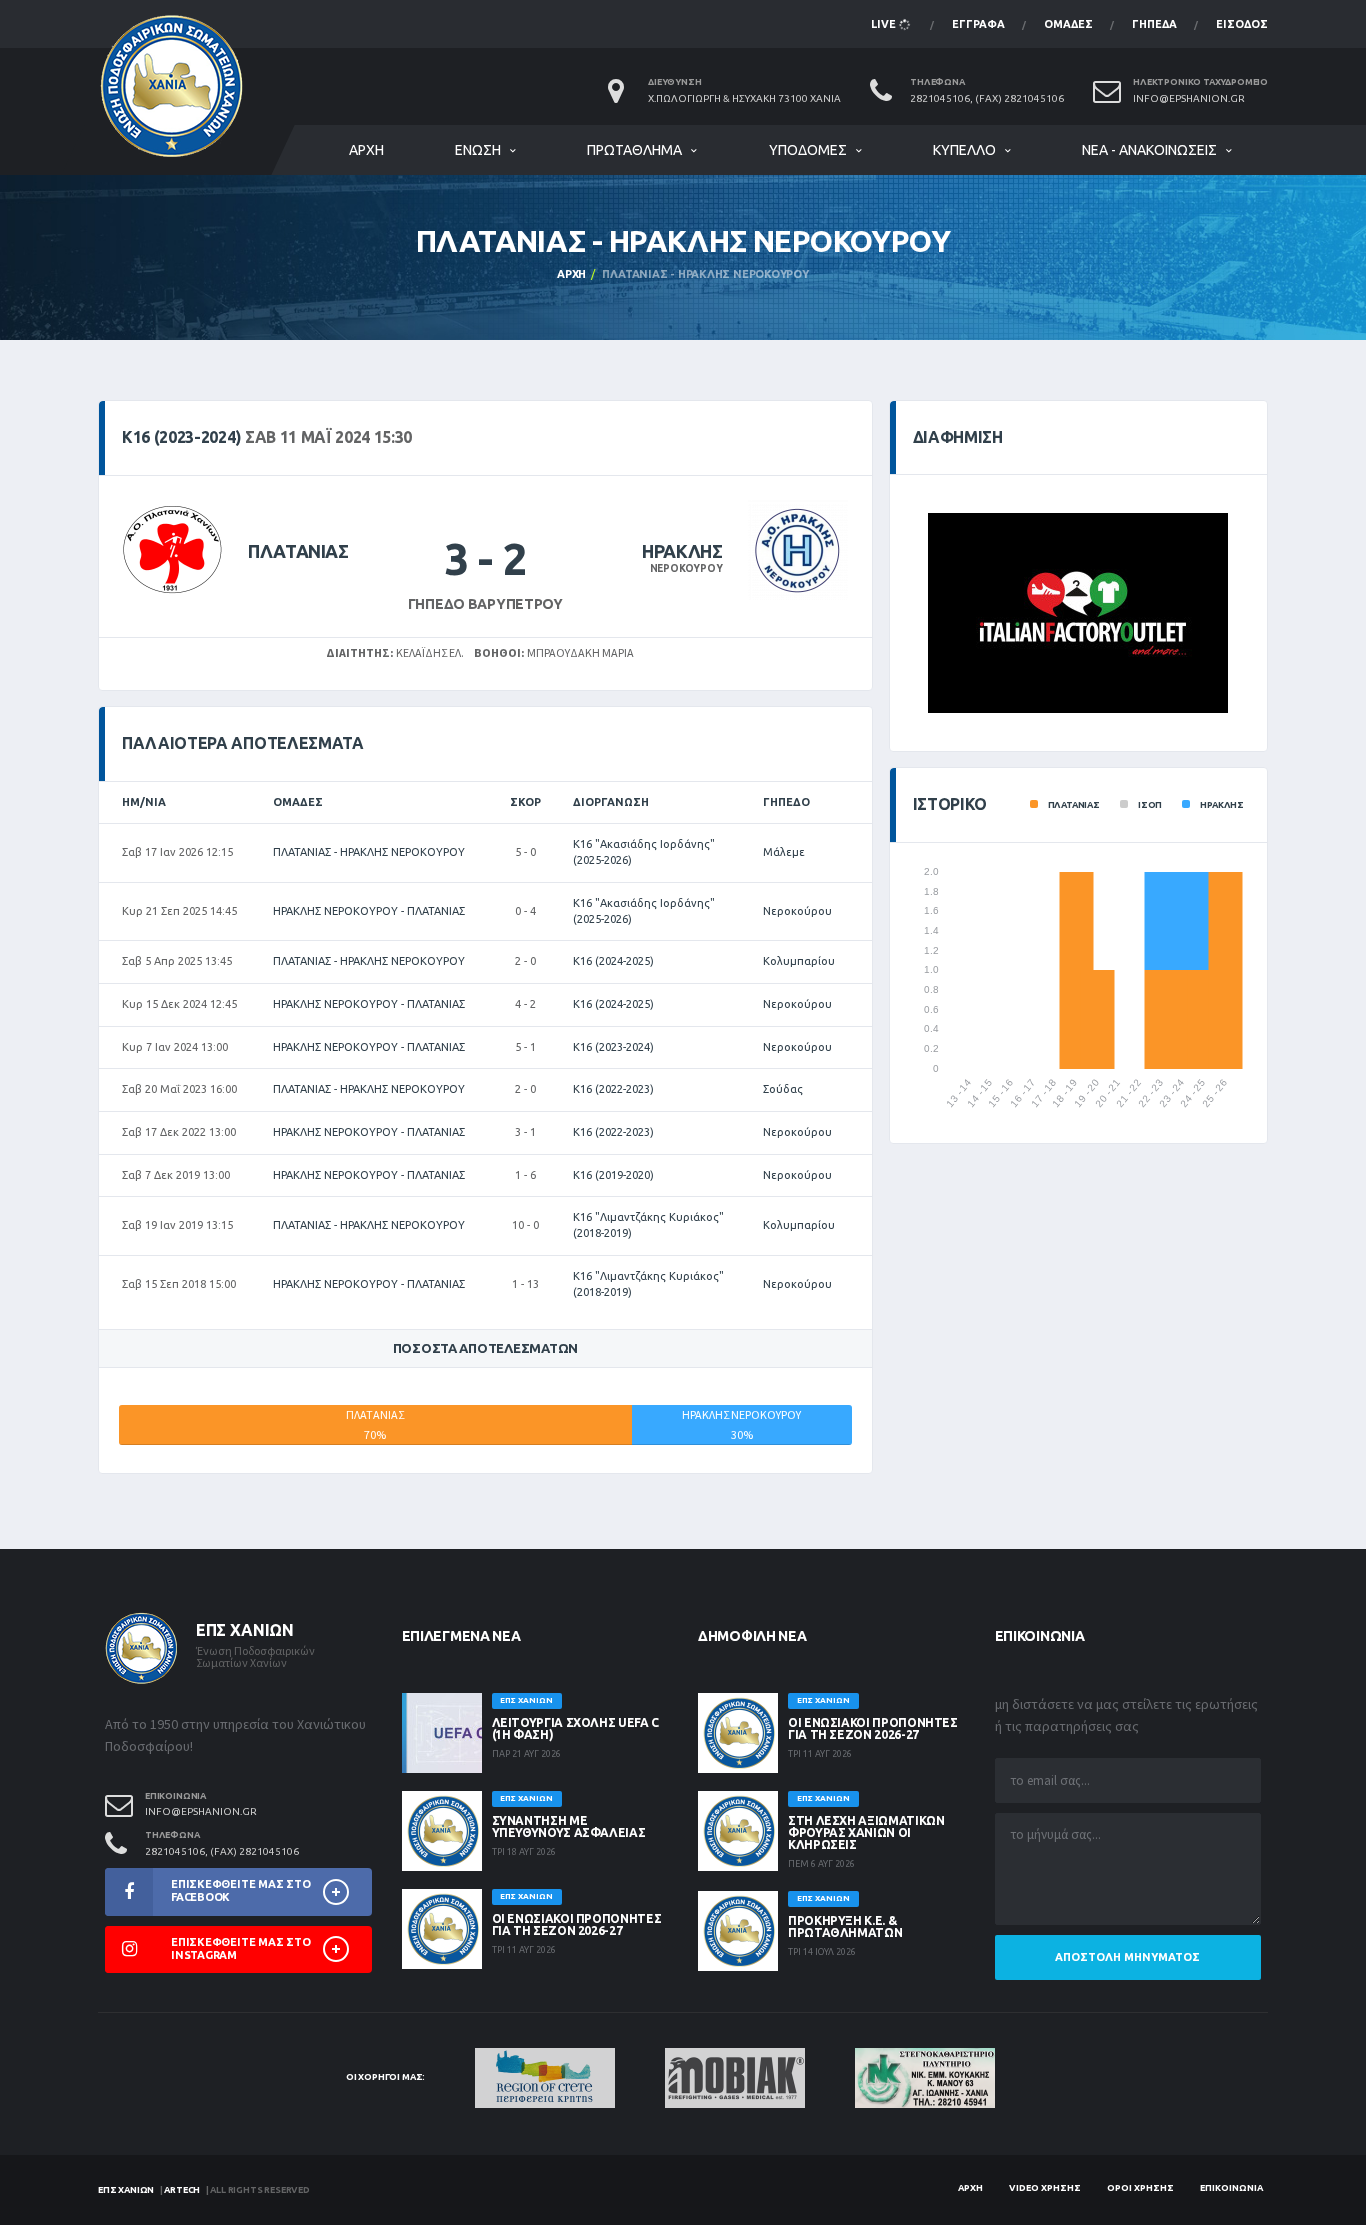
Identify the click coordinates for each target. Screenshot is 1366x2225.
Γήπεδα (1154, 24)
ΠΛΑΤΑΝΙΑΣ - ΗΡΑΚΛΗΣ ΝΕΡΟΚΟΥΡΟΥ (369, 852)
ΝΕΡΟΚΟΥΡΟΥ (686, 568)
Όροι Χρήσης (1140, 2188)
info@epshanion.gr (1189, 98)
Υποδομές (808, 150)
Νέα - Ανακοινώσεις (1149, 150)
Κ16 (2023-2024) (613, 1047)
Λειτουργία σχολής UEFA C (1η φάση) (575, 1728)
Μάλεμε (784, 852)
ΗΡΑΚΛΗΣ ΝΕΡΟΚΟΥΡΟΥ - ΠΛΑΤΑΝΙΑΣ (369, 911)
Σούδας (783, 1089)
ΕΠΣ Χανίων (126, 2190)
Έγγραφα (978, 24)
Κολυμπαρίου (799, 961)
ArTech (182, 2190)
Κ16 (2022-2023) (613, 1089)
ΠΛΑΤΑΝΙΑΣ (298, 551)
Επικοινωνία (1231, 2188)
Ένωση (478, 150)
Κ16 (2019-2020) (613, 1175)
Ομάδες (1068, 24)
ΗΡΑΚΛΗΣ (682, 551)
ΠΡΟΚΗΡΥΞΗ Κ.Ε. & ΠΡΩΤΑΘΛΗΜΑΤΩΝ (845, 1926)
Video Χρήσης (1045, 2188)
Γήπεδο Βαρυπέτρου (485, 604)
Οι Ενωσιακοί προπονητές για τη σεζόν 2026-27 (577, 1924)
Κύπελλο (964, 150)
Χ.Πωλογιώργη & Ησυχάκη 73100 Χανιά (744, 98)
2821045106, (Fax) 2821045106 (987, 98)
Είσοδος (1242, 24)
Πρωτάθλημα (634, 150)
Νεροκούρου (797, 911)
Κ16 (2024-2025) (613, 961)
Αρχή (366, 150)
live (885, 24)
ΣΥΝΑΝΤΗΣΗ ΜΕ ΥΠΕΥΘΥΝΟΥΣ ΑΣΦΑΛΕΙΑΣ (569, 1826)
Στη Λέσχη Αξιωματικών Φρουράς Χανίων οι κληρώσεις (866, 1832)
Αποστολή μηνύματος (1127, 1957)
